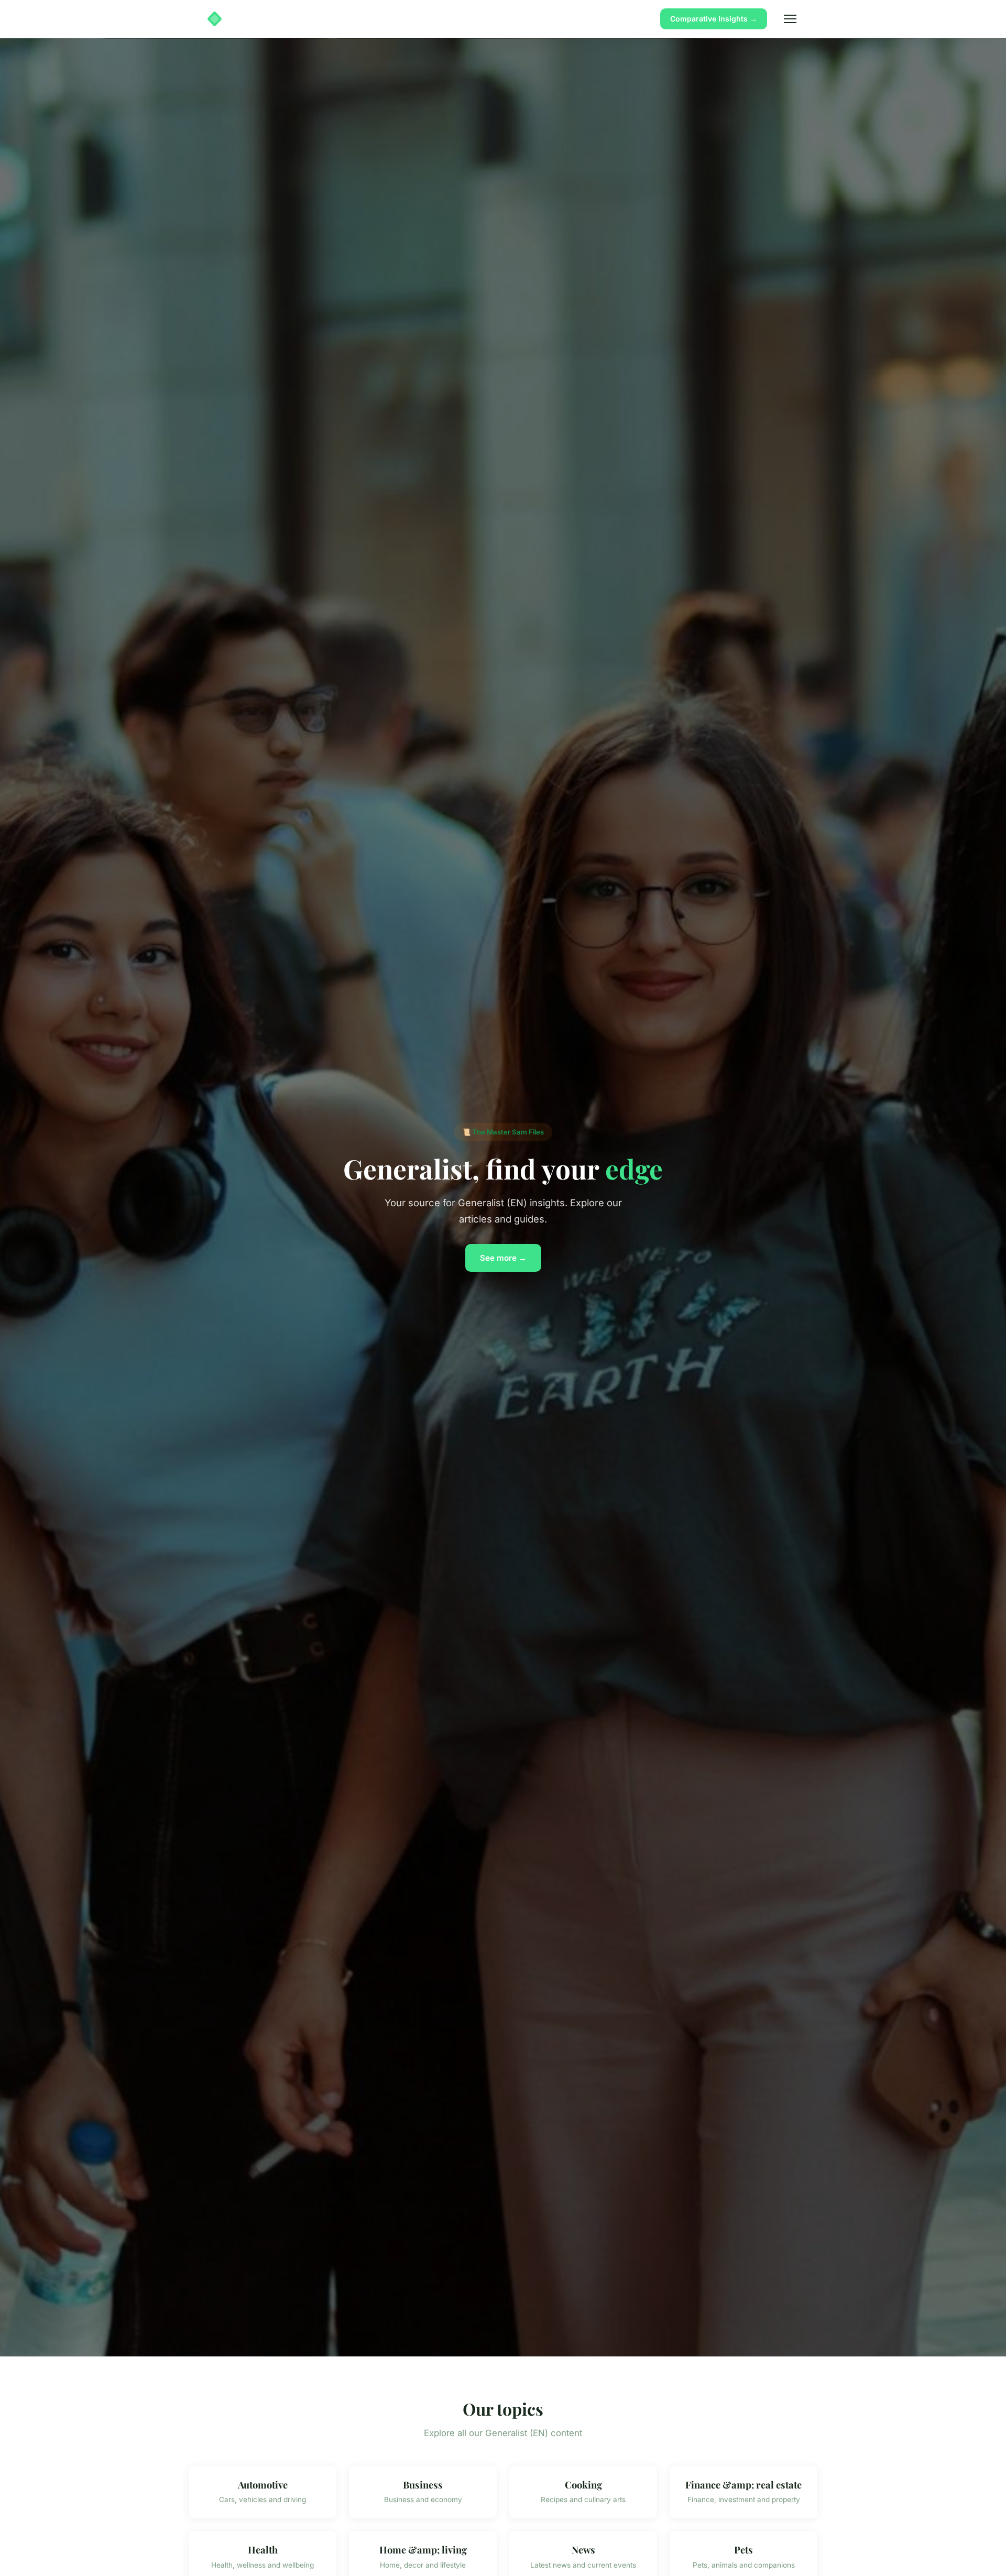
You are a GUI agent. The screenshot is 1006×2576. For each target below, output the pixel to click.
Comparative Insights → (714, 19)
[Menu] (790, 19)
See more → (503, 1258)
